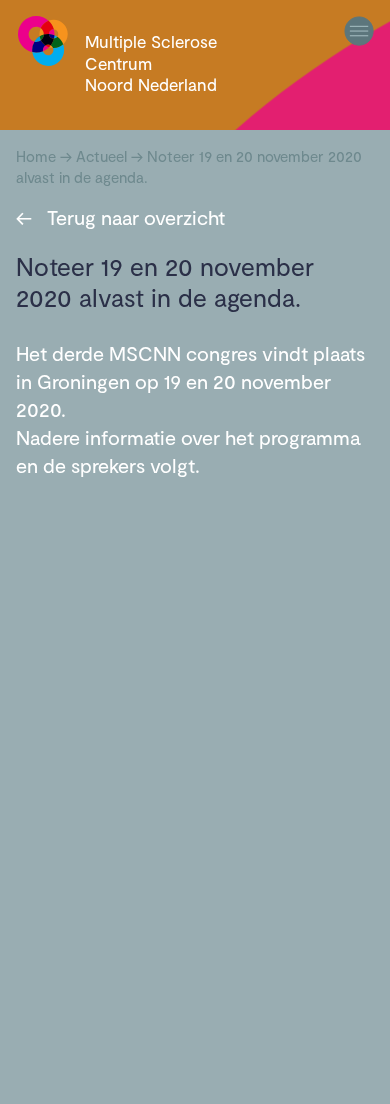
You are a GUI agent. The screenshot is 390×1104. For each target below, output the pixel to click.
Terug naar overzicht (120, 217)
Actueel (101, 156)
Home (36, 156)
